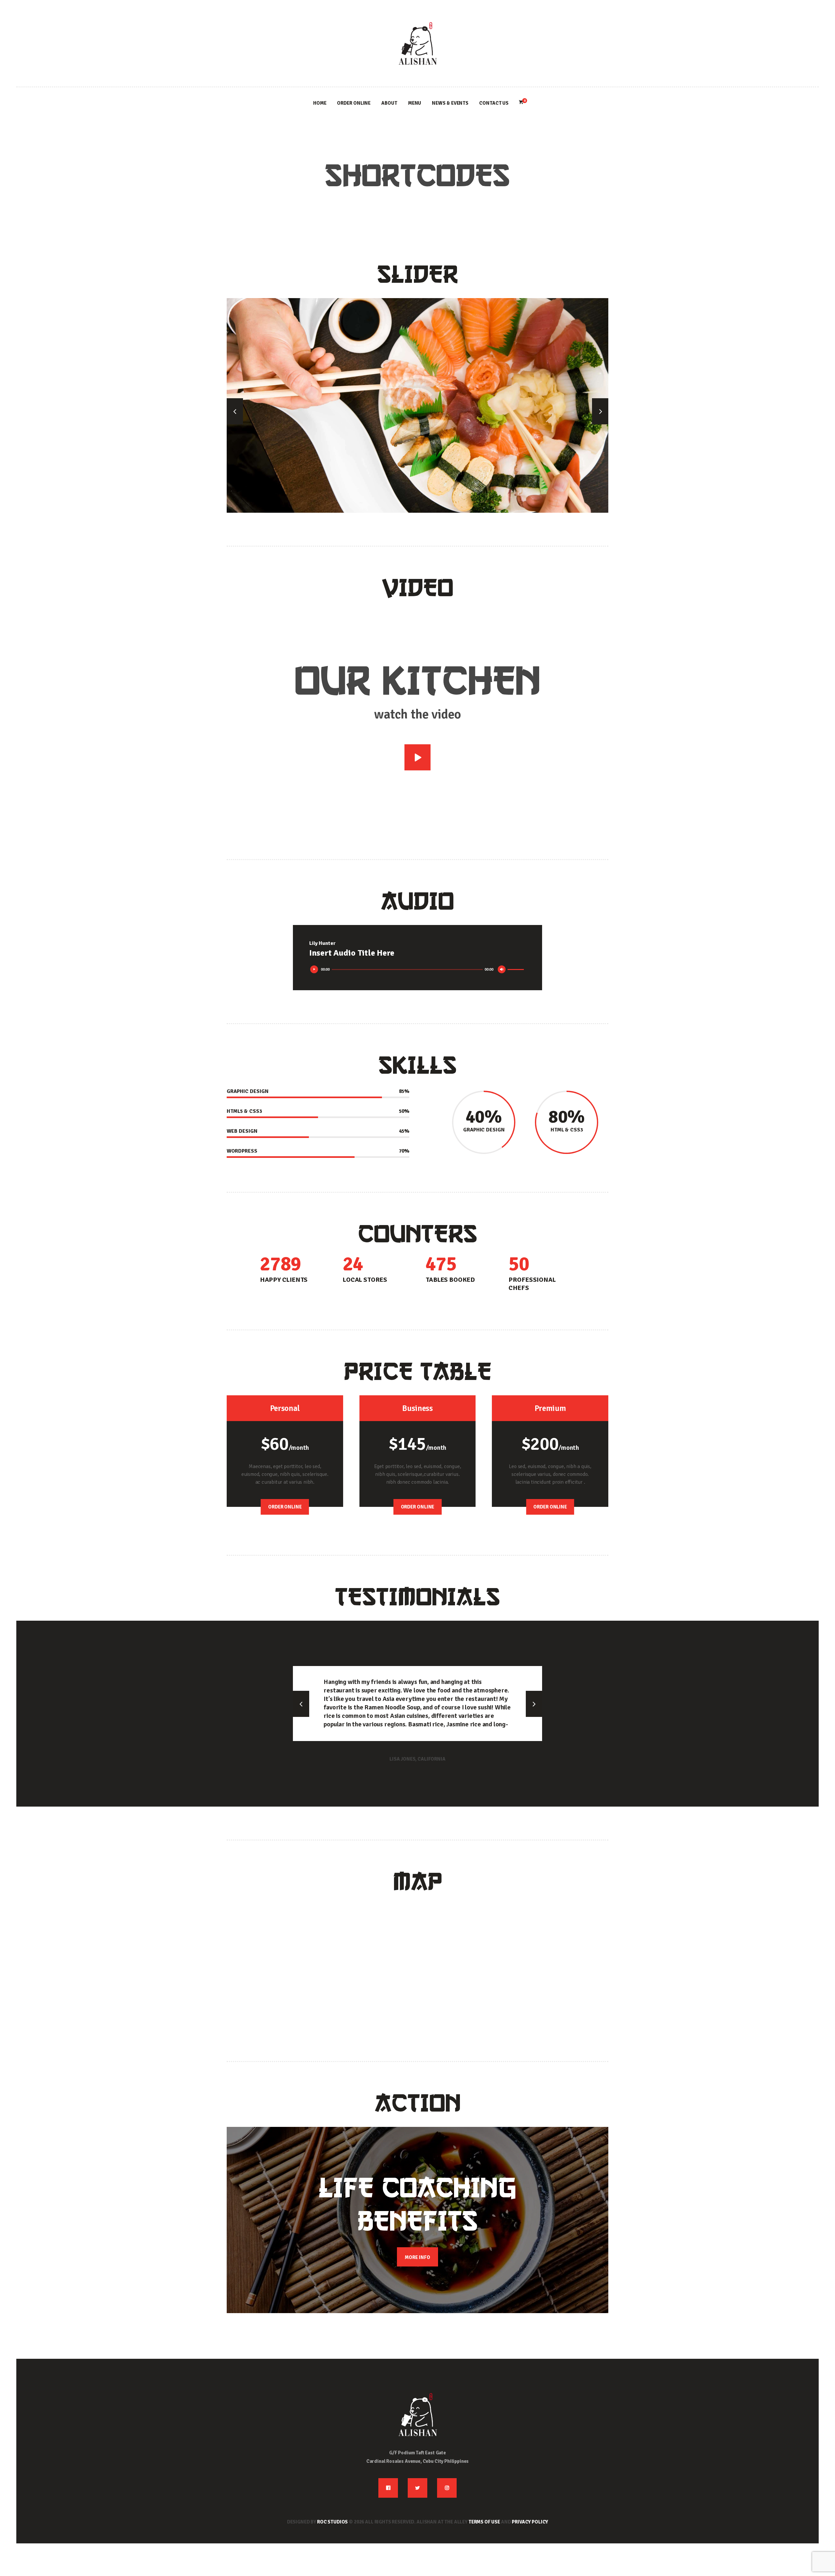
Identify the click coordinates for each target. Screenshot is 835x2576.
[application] (417, 970)
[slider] (517, 970)
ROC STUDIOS (332, 2522)
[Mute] (503, 971)
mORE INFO (417, 2257)
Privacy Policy (530, 2522)
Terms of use (484, 2522)
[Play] (316, 971)
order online (285, 1507)
